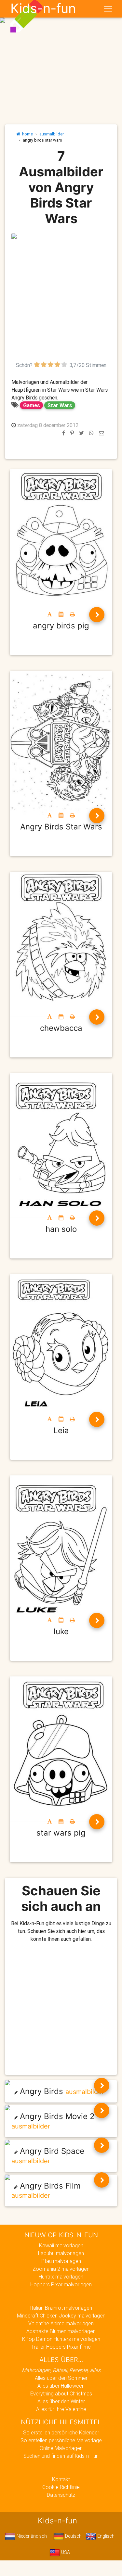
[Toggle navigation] (108, 9)
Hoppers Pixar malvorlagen (61, 2284)
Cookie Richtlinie (61, 2487)
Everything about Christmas (61, 2393)
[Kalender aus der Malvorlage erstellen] (61, 614)
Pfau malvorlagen (61, 2261)
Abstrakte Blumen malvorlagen (61, 2331)
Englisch (105, 2536)
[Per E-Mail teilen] (102, 433)
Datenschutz (61, 2495)
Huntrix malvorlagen (61, 2277)
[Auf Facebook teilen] (64, 433)
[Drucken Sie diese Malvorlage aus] (72, 614)
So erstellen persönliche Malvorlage (61, 2440)
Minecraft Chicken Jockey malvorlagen (61, 2316)
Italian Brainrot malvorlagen (61, 2308)
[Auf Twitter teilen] (81, 433)
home (27, 134)
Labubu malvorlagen (61, 2253)
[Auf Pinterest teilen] (72, 433)
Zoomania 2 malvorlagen (61, 2269)
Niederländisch (31, 2536)
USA (65, 2552)
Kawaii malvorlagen (61, 2245)
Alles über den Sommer (61, 2378)
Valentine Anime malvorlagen (61, 2323)
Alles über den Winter (61, 2401)
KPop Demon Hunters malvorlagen (61, 2339)
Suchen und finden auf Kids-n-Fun (61, 2456)
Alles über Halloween (61, 2386)
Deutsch (73, 2536)
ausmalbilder (52, 134)
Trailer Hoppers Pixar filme (61, 2347)
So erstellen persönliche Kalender (61, 2432)
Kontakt (61, 2479)
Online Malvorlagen (61, 2448)
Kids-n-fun (43, 8)
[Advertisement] (61, 300)
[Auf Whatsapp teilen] (91, 433)
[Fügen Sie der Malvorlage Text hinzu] (50, 614)
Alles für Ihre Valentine (61, 2409)
